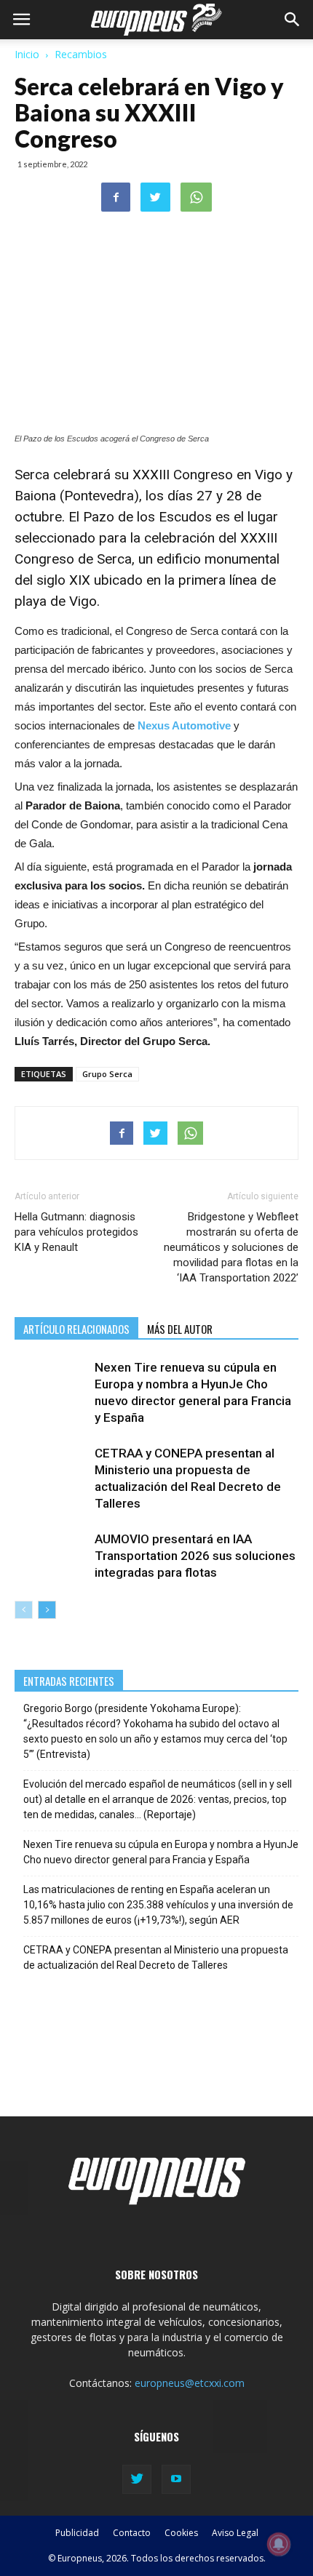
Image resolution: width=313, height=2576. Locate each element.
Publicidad (77, 2533)
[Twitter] (137, 2479)
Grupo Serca (107, 1074)
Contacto (132, 2533)
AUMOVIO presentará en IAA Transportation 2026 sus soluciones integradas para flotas (195, 1556)
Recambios (81, 54)
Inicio (27, 54)
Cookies (181, 2533)
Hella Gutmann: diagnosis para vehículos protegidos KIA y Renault (76, 1232)
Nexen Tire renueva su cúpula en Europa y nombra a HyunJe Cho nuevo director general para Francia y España (161, 1852)
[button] (293, 20)
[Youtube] (176, 2479)
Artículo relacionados (76, 1329)
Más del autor (180, 1329)
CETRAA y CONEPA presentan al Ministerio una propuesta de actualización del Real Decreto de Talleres (156, 1957)
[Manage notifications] (279, 2544)
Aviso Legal (235, 2533)
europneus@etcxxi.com (190, 2383)
